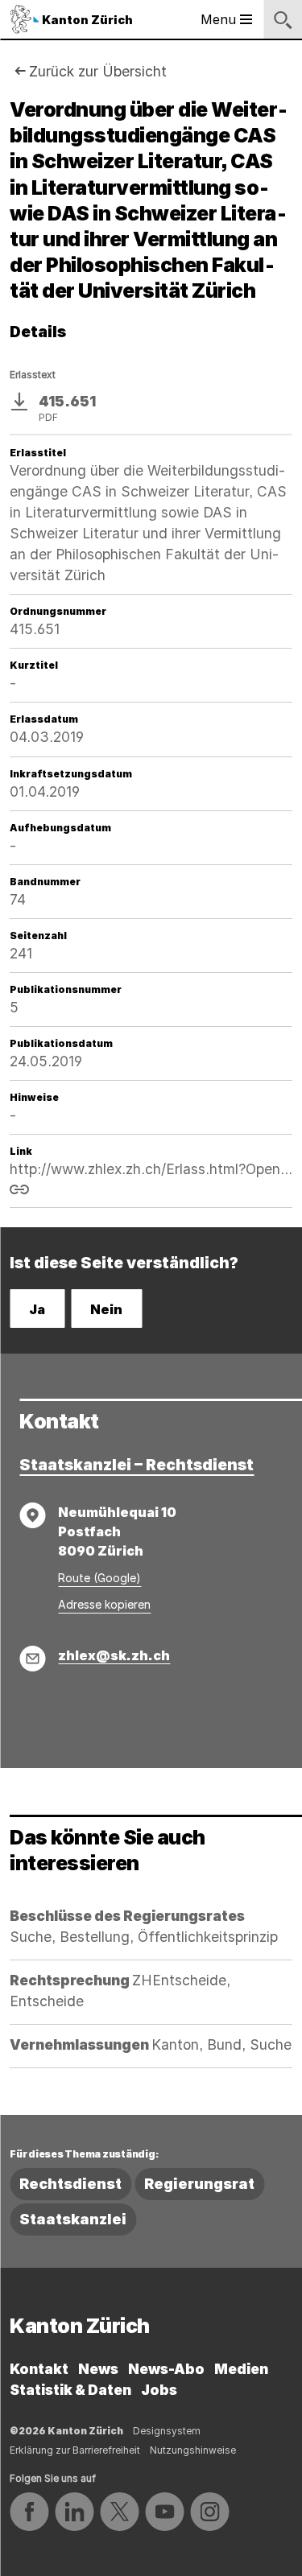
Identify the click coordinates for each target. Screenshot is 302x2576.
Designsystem (167, 2431)
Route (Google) (99, 1578)
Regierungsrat (199, 2184)
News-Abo (166, 2369)
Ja (37, 1309)
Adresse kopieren (104, 1604)
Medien (241, 2369)
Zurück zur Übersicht (98, 71)
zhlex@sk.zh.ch (114, 1655)
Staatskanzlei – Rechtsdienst (137, 1465)
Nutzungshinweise (193, 2450)
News (98, 2369)
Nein (106, 1309)
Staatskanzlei (73, 2219)
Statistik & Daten (70, 2390)
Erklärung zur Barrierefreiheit (75, 2450)
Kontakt (39, 2369)
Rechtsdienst (70, 2184)
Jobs (159, 2390)
